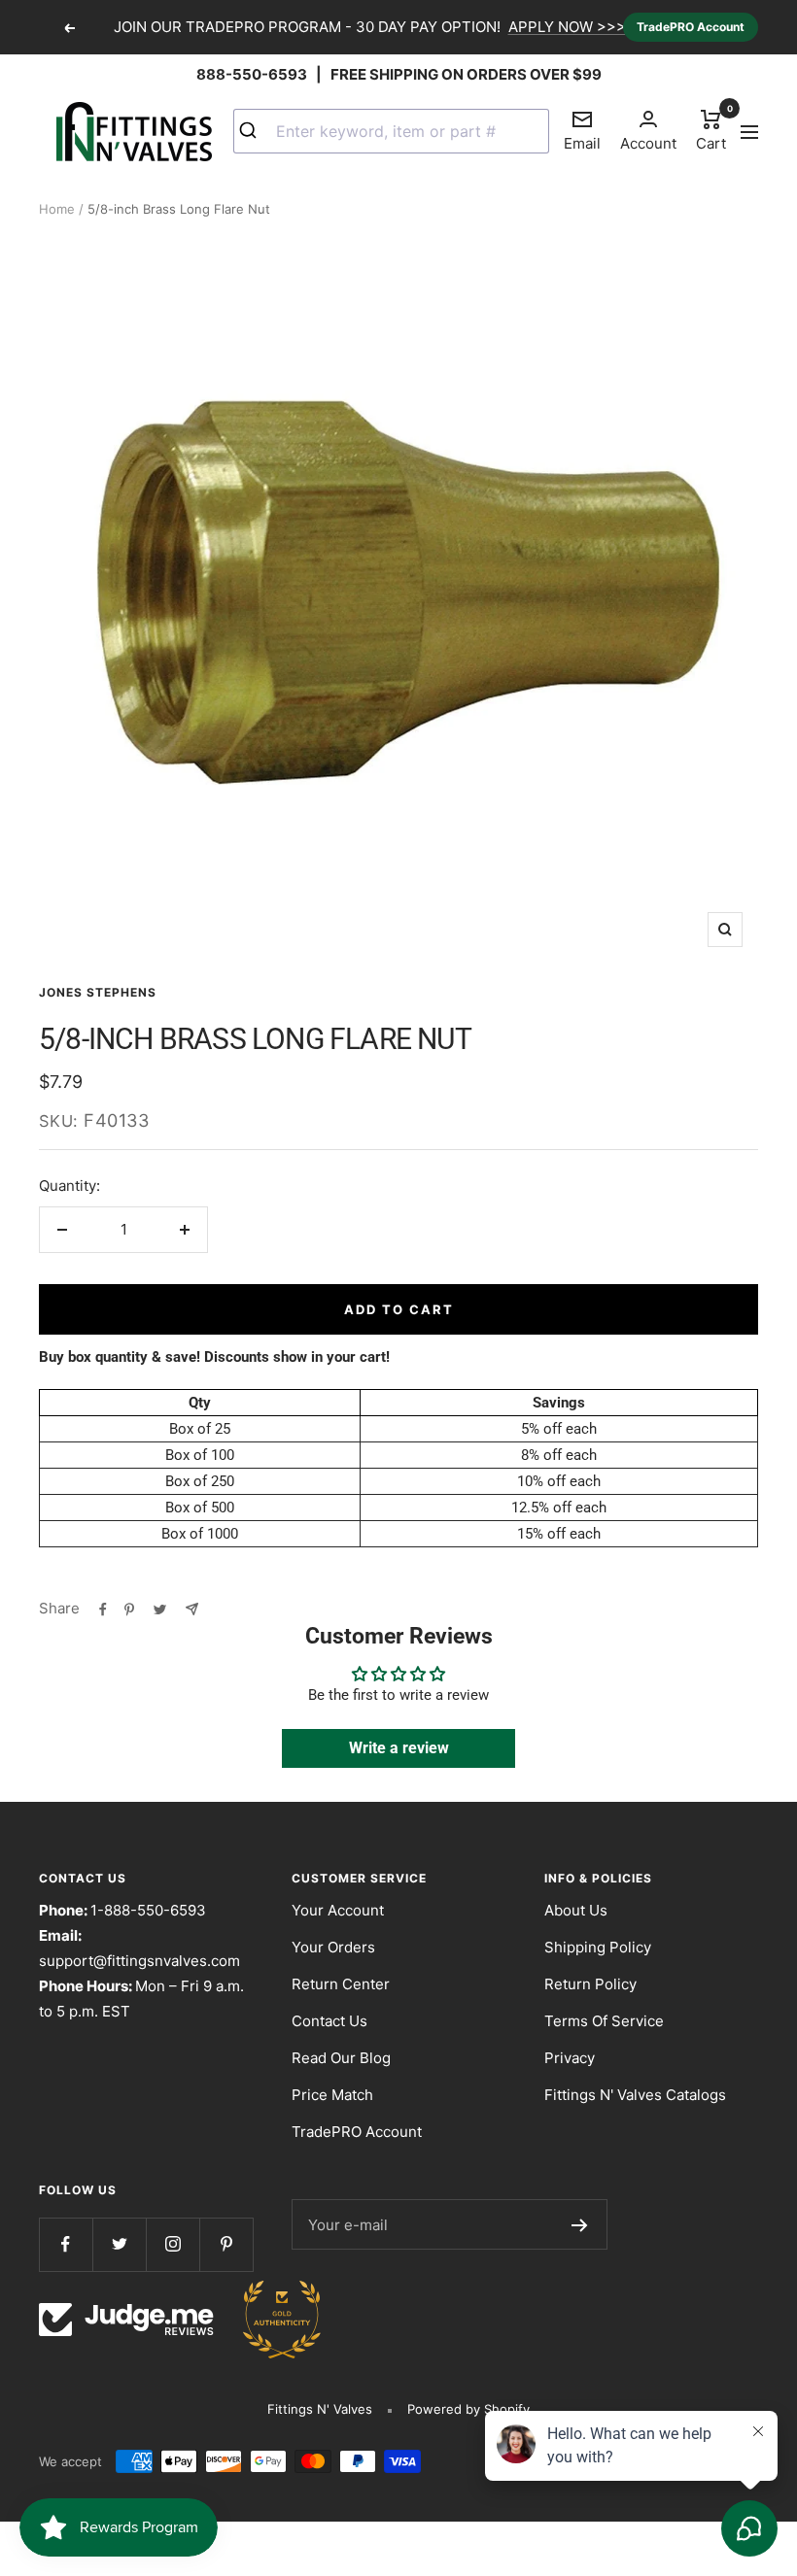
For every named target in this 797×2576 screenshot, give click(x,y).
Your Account (338, 1910)
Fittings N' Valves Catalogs (635, 2095)
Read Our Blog (341, 2058)
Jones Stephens (98, 992)
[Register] (580, 2224)
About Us (576, 1910)
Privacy (570, 2058)
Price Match (332, 2095)
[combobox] (391, 131)
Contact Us (329, 2021)
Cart (711, 129)
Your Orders (333, 1947)
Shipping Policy (598, 1947)
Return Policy (590, 1984)
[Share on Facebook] (103, 1609)
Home (57, 209)
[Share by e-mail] (192, 1609)
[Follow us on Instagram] (173, 2244)
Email (582, 130)
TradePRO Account (691, 27)
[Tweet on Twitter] (160, 1609)
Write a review (399, 1748)
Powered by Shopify (468, 2409)
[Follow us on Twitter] (119, 2244)
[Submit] (255, 131)
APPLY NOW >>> (567, 27)
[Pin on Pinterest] (129, 1609)
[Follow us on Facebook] (66, 2244)
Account (648, 143)
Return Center (341, 1984)
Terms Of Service (604, 2021)
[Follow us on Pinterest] (226, 2244)
